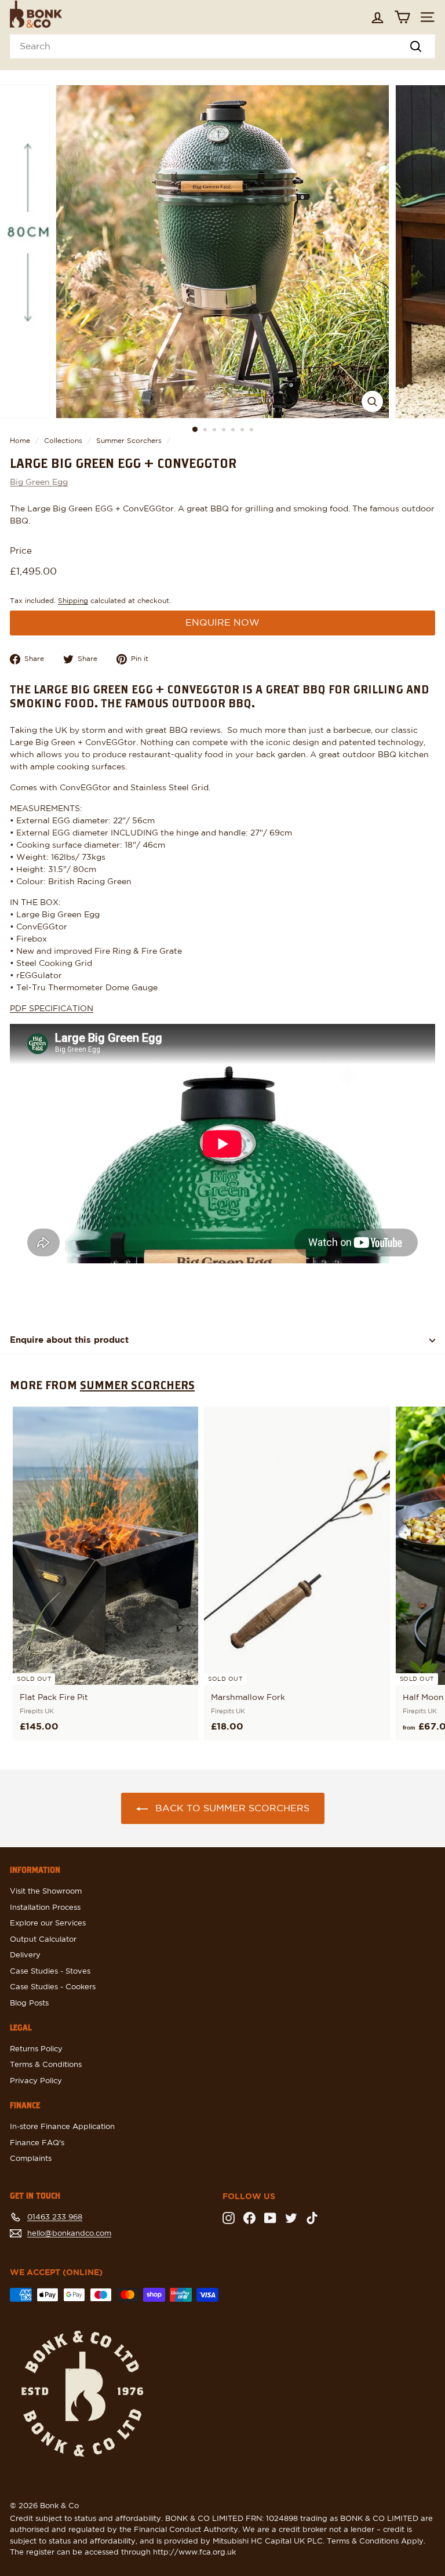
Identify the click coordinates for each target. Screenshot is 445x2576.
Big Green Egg (39, 482)
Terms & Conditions (46, 2065)
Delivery (25, 1955)
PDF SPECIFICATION (52, 1009)
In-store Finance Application (62, 2127)
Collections (63, 441)
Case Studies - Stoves (50, 1972)
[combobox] (222, 46)
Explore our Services (48, 1923)
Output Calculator (43, 1940)
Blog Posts (29, 2003)
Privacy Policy (36, 2081)
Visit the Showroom (46, 1892)
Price (21, 551)
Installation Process (45, 1908)
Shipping (73, 601)
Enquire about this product (69, 1340)
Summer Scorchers (129, 441)
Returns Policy (36, 2049)
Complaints (31, 2159)
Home (20, 441)
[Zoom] (372, 402)
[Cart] (402, 17)
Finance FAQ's (37, 2143)
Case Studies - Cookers (53, 1987)
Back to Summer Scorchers (232, 1808)
